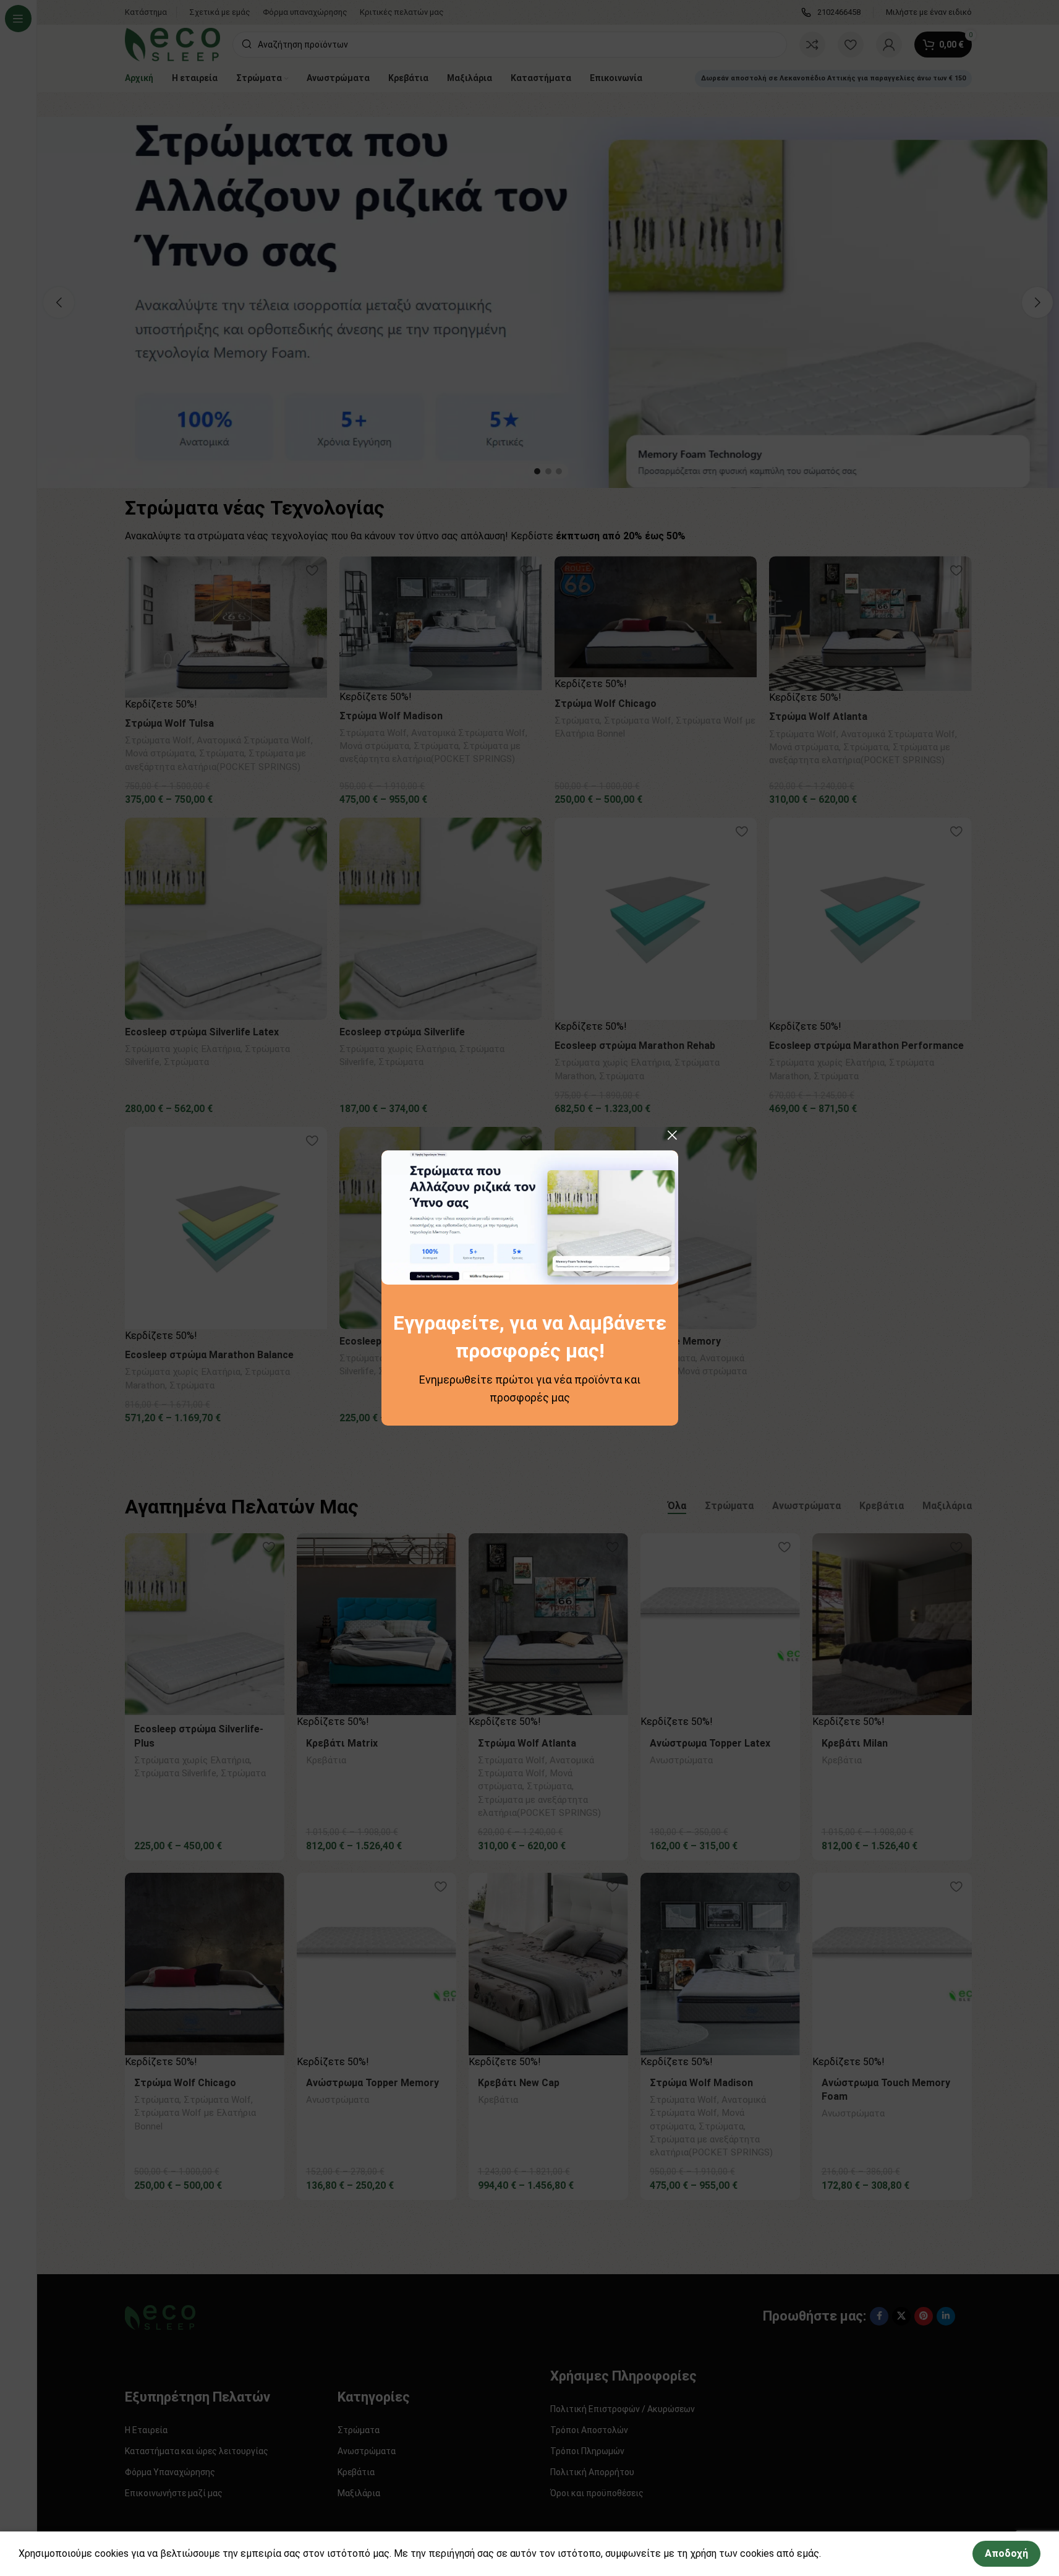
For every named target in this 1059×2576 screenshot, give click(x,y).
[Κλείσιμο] (672, 1135)
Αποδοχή (1006, 2553)
